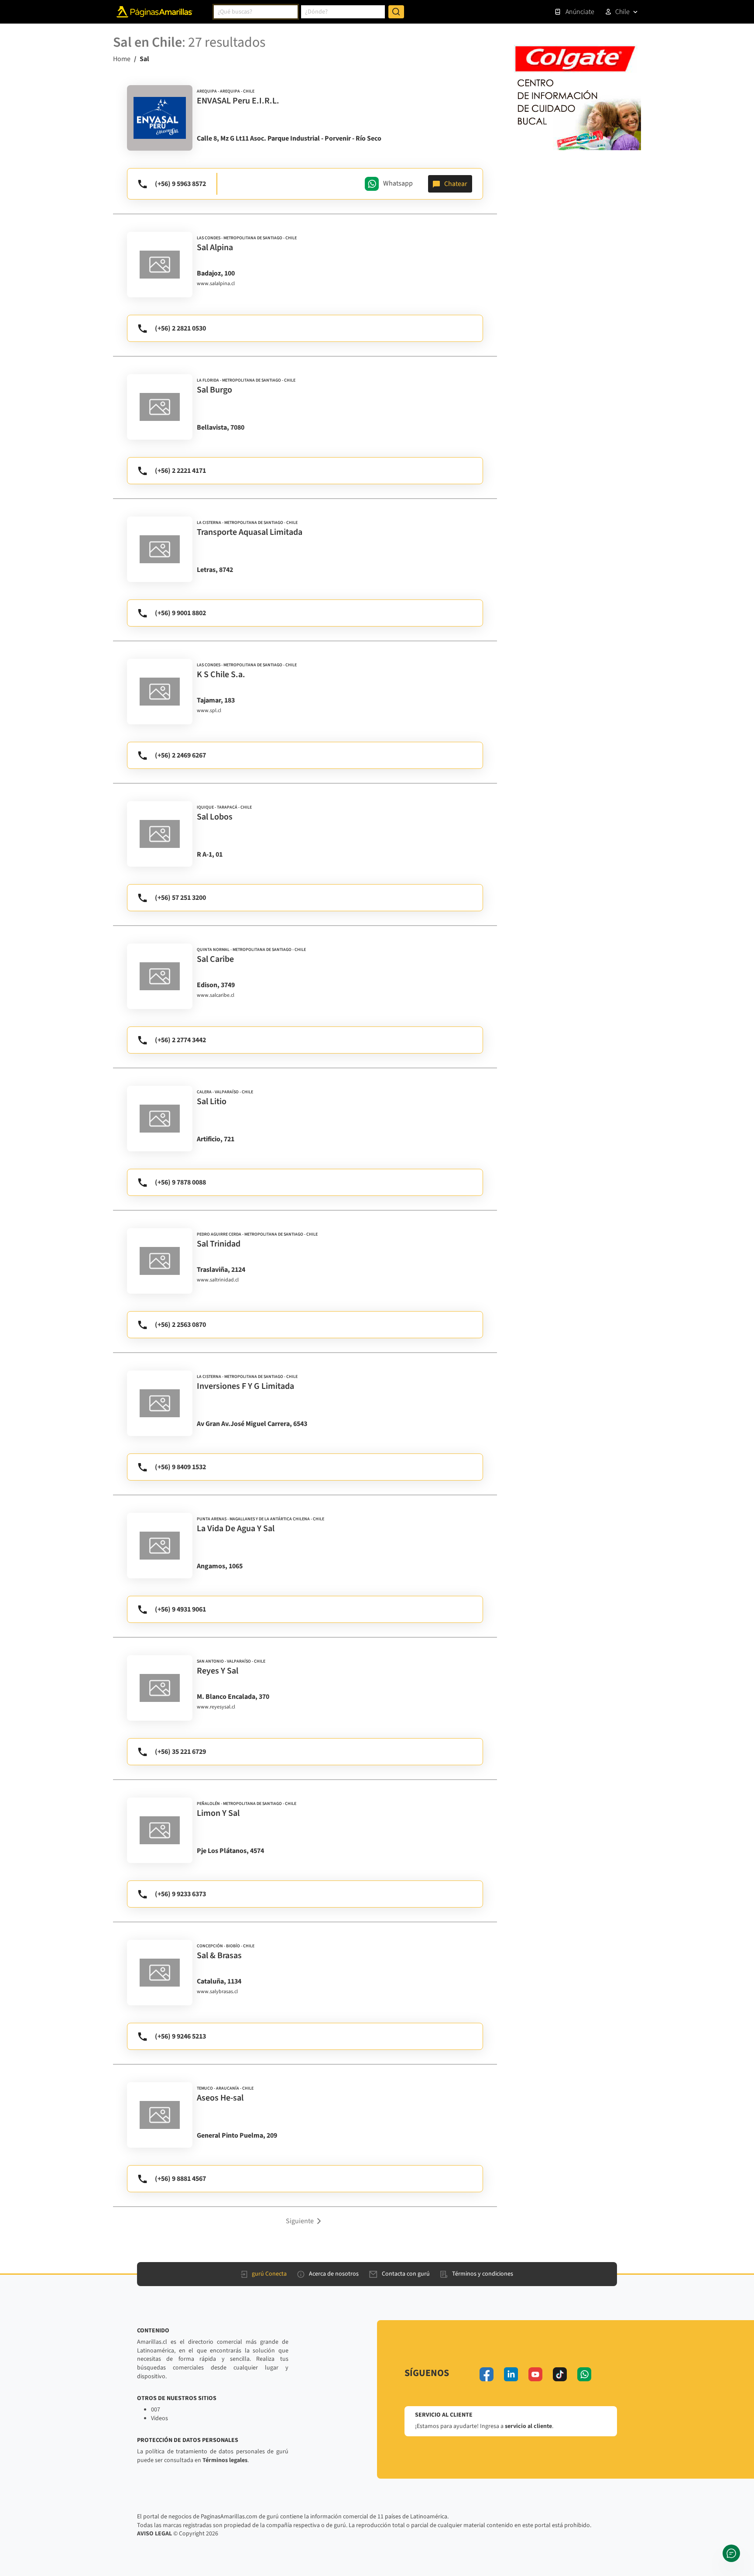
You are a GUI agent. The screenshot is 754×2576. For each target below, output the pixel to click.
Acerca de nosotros (334, 2274)
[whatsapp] (584, 2374)
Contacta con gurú (406, 2274)
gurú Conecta (269, 2274)
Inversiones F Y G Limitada (245, 1386)
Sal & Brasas (219, 1956)
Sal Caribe (215, 959)
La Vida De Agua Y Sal (236, 1529)
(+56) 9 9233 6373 (180, 1894)
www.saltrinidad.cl (218, 1280)
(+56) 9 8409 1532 (180, 1467)
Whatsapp (398, 183)
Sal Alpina (215, 248)
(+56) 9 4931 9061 (180, 1609)
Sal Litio (212, 1102)
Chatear (456, 184)
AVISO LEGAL (154, 2534)
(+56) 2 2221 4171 (180, 471)
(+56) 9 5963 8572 (180, 184)
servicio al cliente (528, 2426)
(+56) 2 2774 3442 (180, 1040)
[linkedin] (511, 2374)
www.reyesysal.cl (216, 1707)
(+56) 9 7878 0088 (180, 1182)
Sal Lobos (215, 817)
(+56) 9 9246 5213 (180, 2036)
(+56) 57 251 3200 (180, 898)
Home (122, 59)
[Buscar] (396, 12)
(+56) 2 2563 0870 (180, 1325)
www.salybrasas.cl (217, 1992)
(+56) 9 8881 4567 (180, 2179)
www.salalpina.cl (216, 284)
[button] (305, 2221)
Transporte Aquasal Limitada (250, 532)
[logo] (160, 118)
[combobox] (256, 12)
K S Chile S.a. (221, 675)
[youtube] (535, 2374)
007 (156, 2410)
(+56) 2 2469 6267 (180, 755)
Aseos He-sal (220, 2098)
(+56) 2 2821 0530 (180, 328)
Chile (622, 12)
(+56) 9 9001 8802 (180, 613)
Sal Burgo (214, 390)
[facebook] (487, 2374)
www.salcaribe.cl (216, 995)
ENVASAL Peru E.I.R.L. (238, 101)
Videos (159, 2418)
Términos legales (225, 2460)
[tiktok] (560, 2374)
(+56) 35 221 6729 (180, 1752)
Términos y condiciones (483, 2274)
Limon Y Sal (218, 1813)
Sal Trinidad (219, 1244)
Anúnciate (580, 12)
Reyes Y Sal (218, 1671)
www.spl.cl (209, 711)
